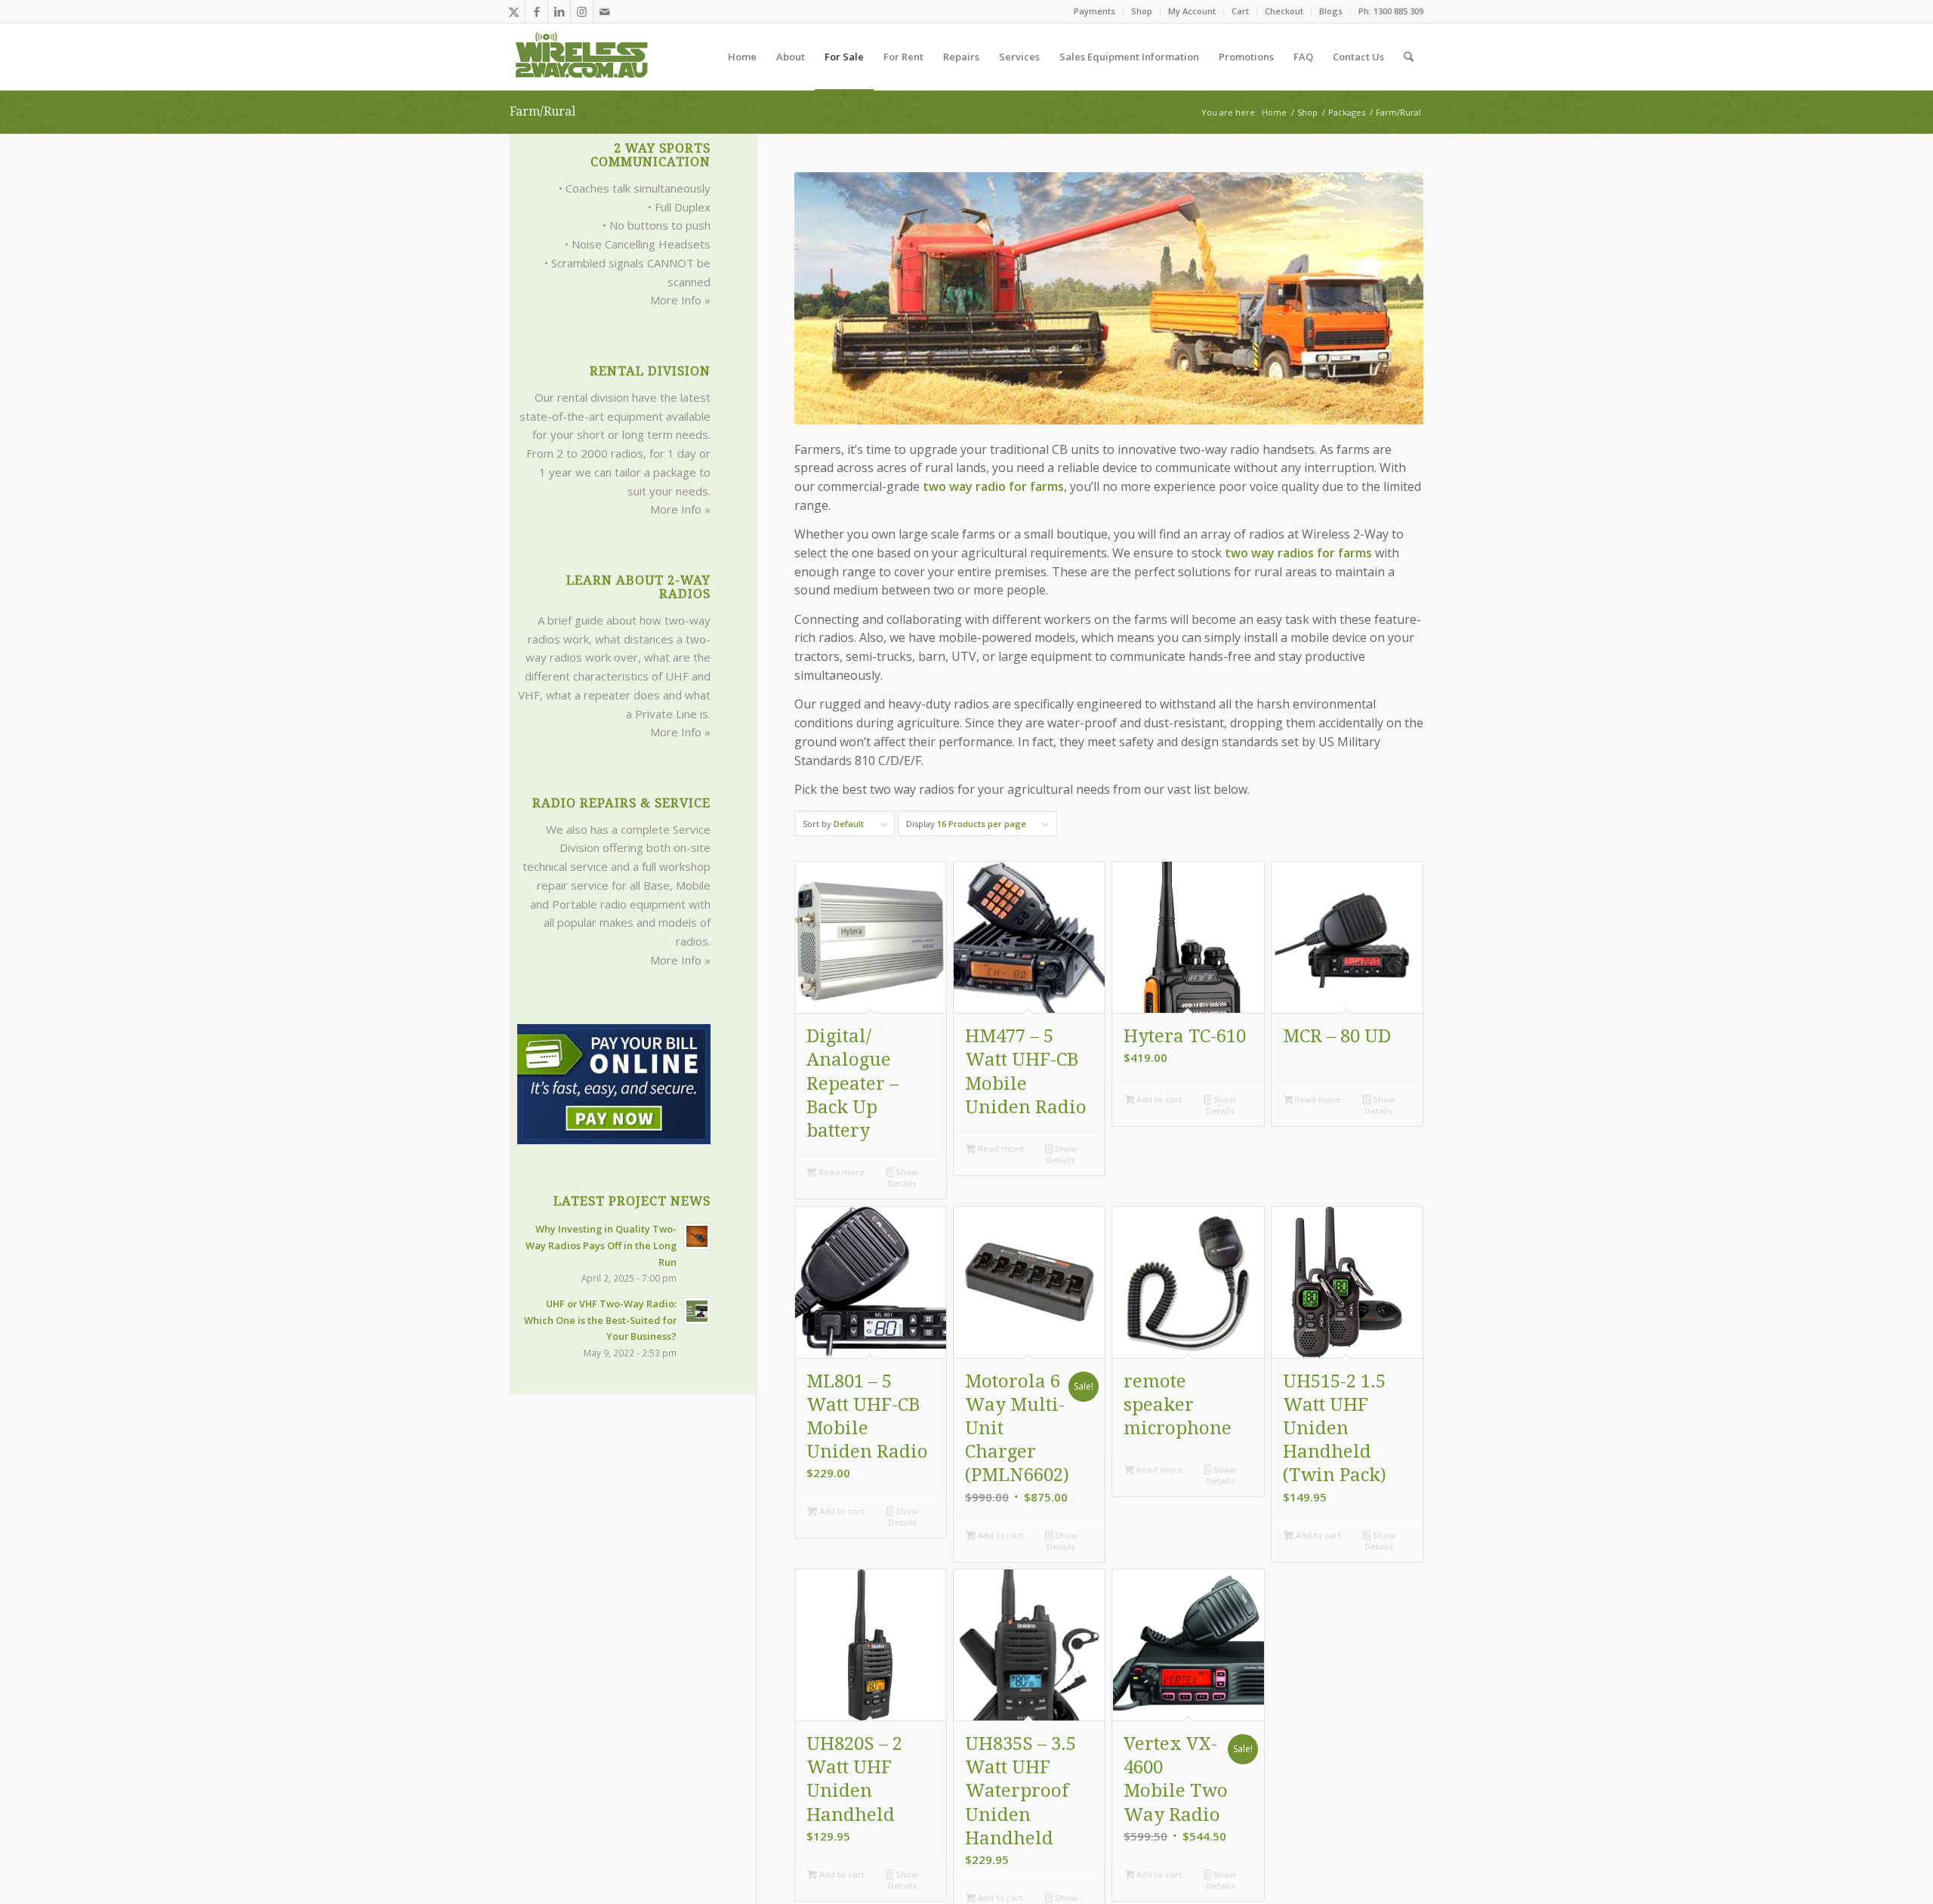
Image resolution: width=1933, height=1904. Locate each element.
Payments (1094, 11)
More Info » (680, 300)
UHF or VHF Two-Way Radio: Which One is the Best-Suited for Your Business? (600, 1320)
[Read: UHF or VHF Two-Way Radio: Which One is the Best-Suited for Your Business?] (697, 1311)
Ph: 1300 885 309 (1391, 11)
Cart (1240, 11)
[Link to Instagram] (582, 11)
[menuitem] (1095, 11)
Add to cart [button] (1158, 1099)
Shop (1142, 11)
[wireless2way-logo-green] (582, 57)
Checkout (1284, 11)
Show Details (903, 1177)
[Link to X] (514, 11)
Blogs (1331, 11)
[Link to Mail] (605, 11)
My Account (1192, 11)
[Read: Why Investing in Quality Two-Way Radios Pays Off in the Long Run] (697, 1236)
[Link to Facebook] (536, 11)
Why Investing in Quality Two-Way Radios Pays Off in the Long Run (601, 1245)
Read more (840, 1172)
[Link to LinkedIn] (559, 11)
